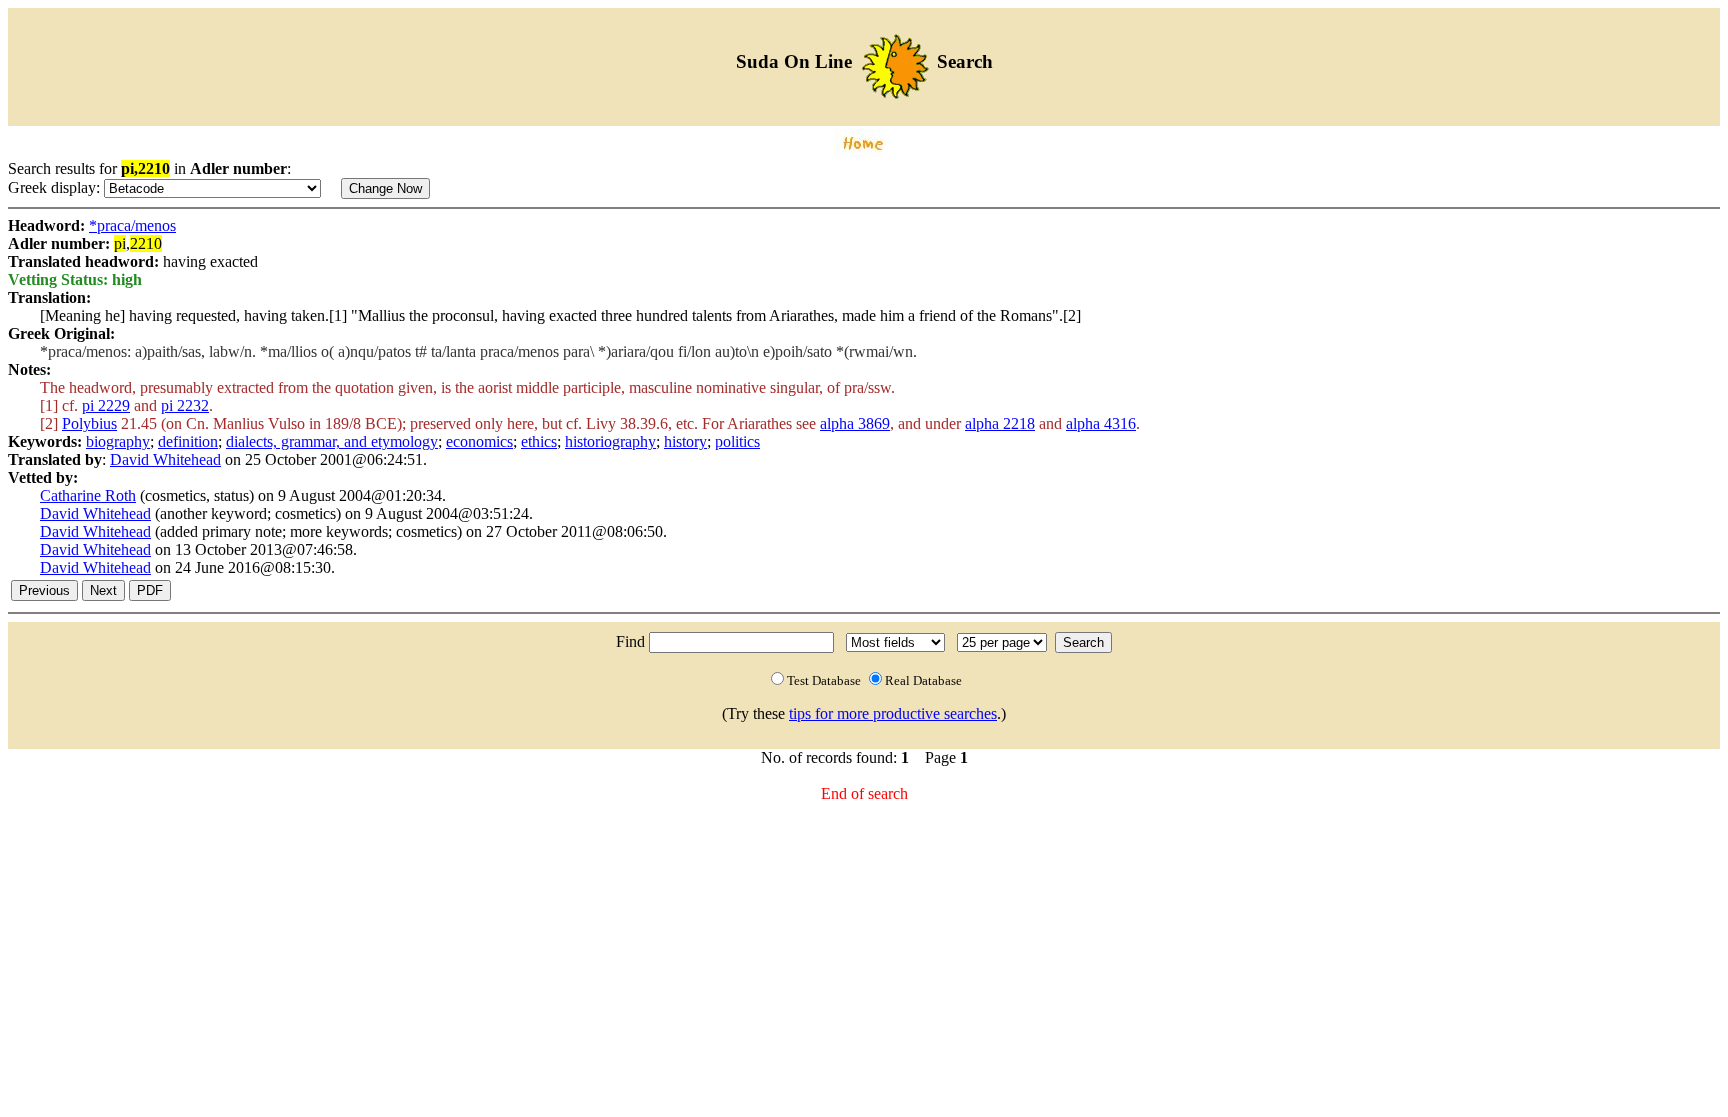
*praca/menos (132, 225)
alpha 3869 (855, 423)
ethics (539, 441)
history (685, 441)
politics (737, 441)
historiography (610, 441)
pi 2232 (185, 405)
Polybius (89, 423)
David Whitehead (165, 459)
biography (118, 441)
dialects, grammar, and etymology (332, 441)
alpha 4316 (1101, 423)
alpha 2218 (1000, 423)
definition (188, 441)
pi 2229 (106, 405)
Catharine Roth (88, 495)
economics (479, 441)
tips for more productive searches (893, 713)
